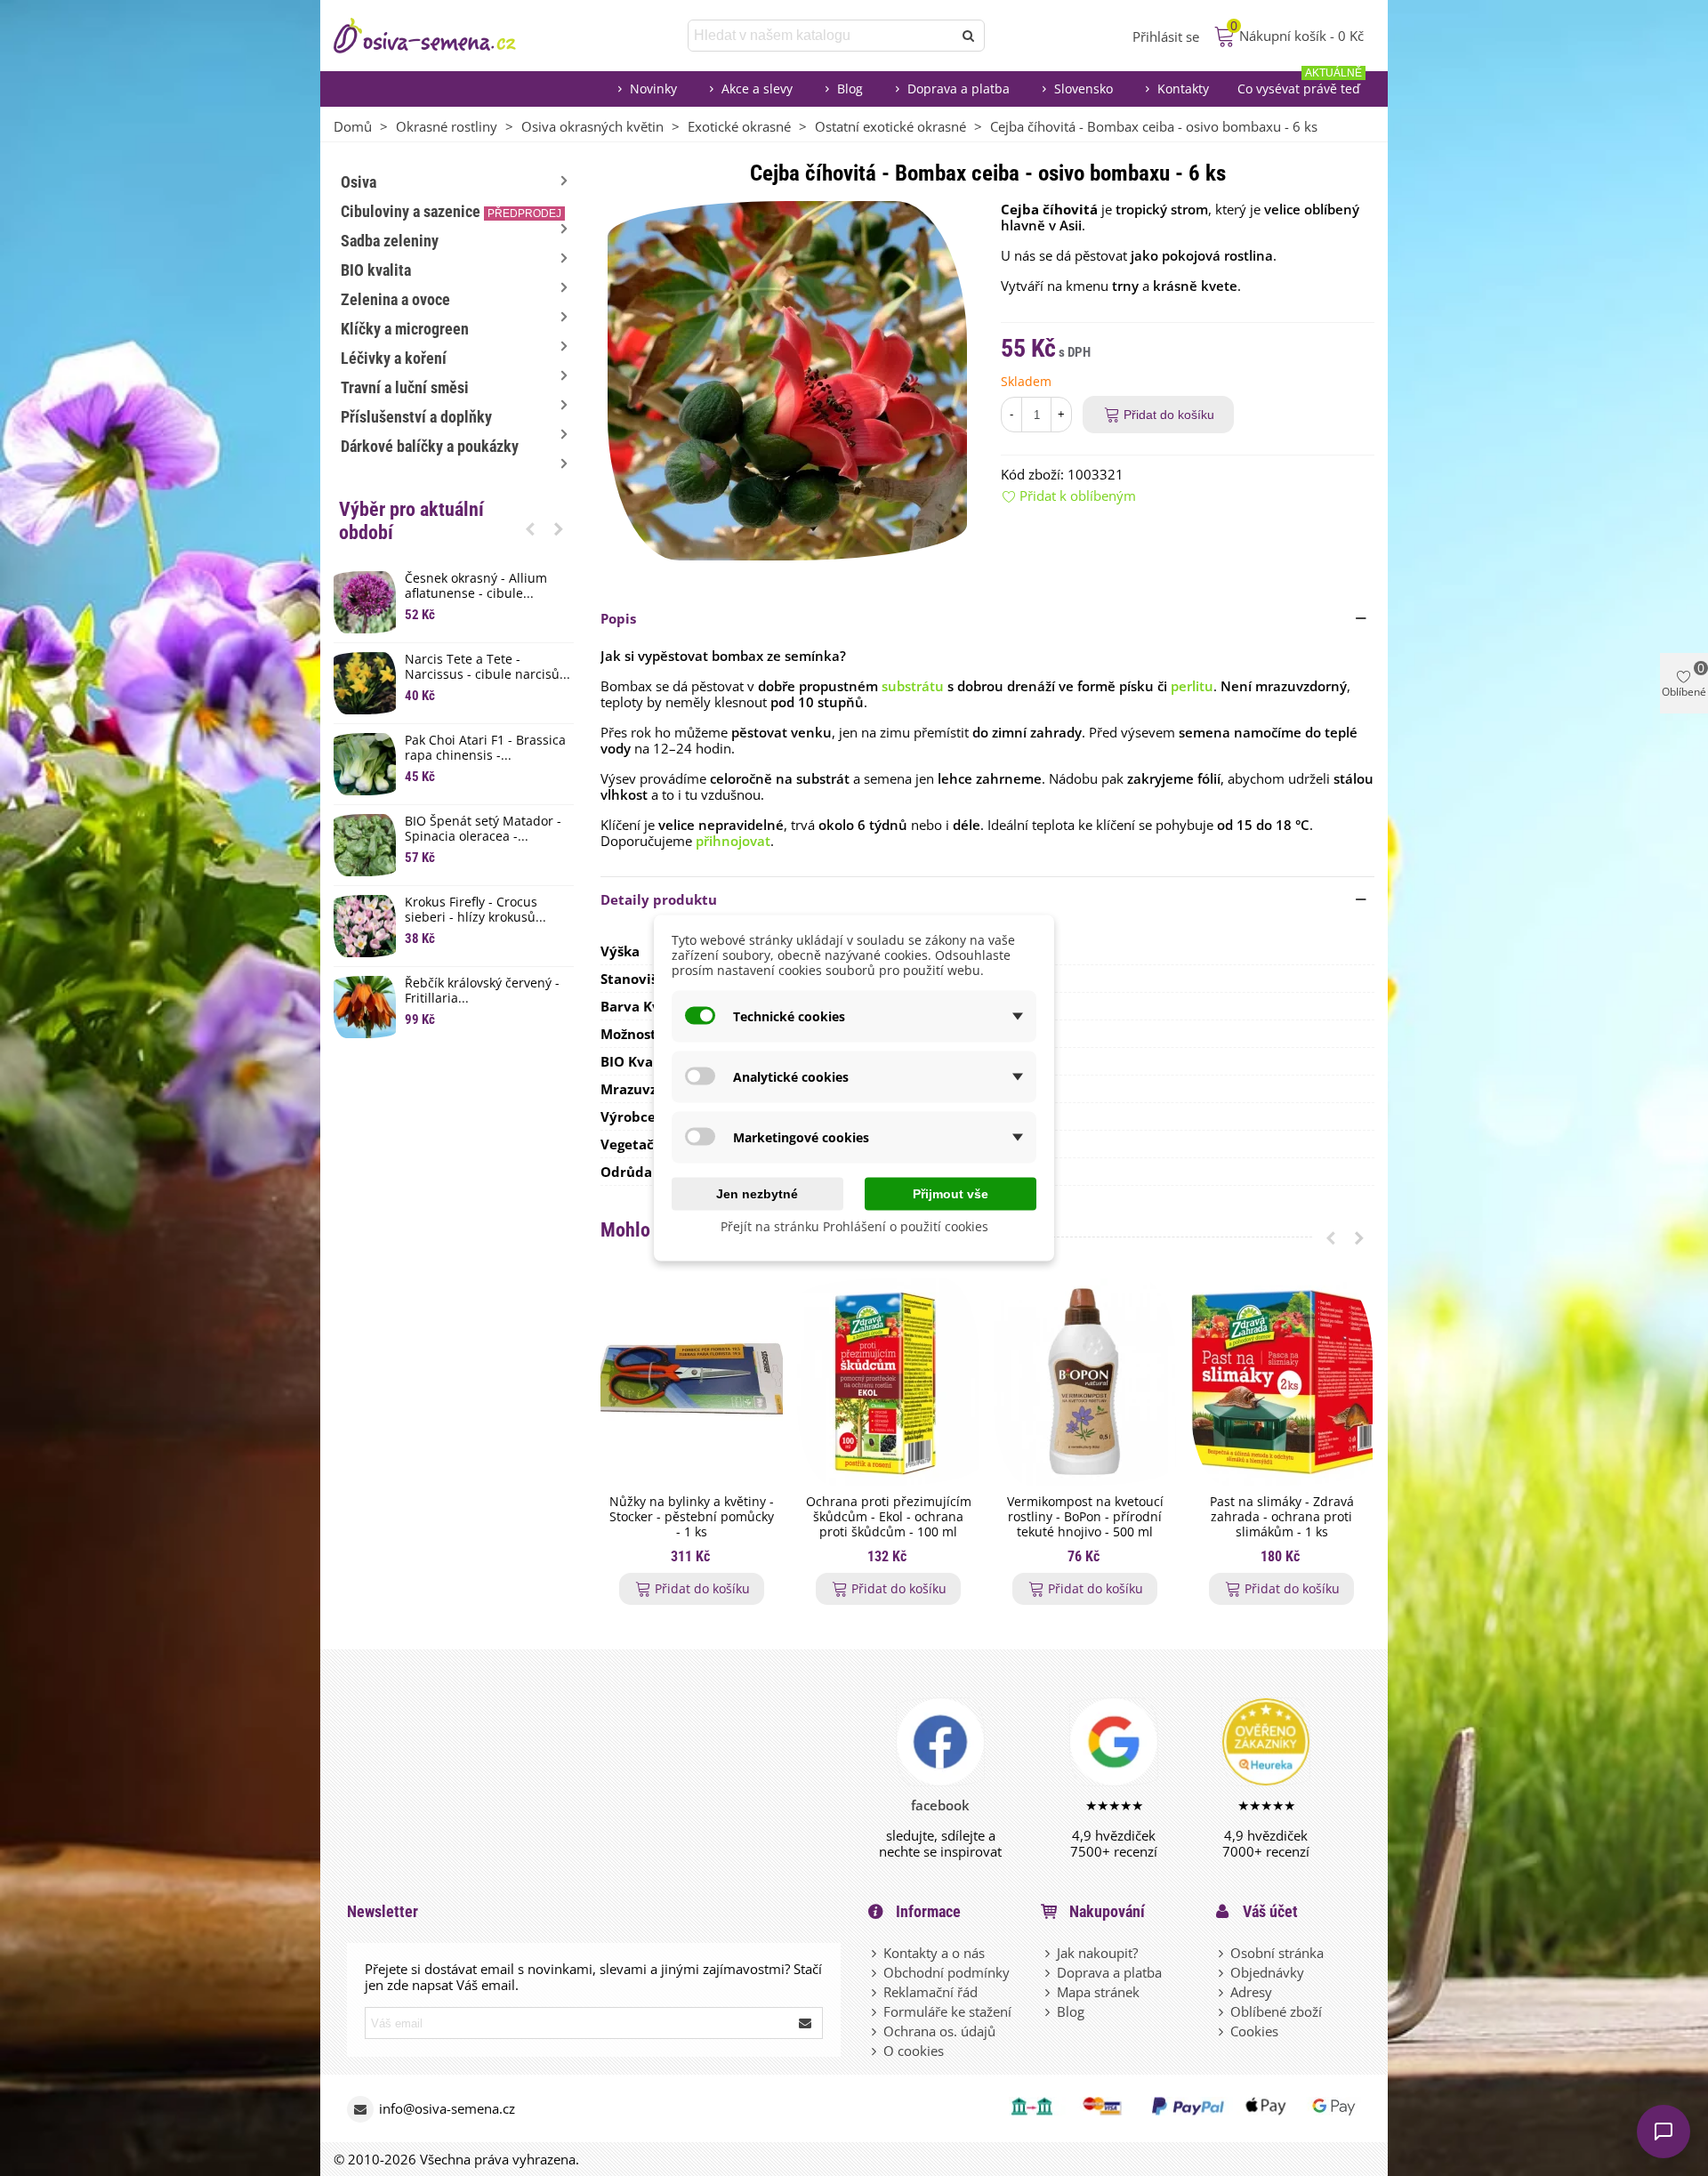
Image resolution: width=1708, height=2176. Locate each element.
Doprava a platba (959, 89)
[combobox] (822, 36)
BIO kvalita (376, 270)
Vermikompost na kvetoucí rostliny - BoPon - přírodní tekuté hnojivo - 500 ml (1085, 1517)
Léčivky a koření (394, 358)
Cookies (1254, 2031)
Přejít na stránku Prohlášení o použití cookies (854, 1226)
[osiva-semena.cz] (440, 36)
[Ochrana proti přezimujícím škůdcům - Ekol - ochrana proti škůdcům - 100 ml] (888, 1382)
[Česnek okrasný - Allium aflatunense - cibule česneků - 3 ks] (365, 602)
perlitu (1192, 686)
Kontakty (1183, 89)
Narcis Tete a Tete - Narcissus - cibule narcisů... (487, 667)
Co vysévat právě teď (1300, 84)
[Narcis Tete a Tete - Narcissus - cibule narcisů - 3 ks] (365, 683)
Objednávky (1267, 1972)
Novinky (653, 89)
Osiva (359, 182)
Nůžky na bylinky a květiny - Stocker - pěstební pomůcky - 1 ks (692, 1517)
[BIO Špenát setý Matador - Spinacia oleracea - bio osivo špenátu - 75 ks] (365, 845)
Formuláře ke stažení (947, 2011)
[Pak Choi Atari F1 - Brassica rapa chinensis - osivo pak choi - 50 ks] (365, 764)
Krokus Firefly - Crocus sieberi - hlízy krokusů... (475, 910)
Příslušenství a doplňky (416, 417)
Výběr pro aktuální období (411, 521)
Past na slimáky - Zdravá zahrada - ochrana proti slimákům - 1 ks (1282, 1517)
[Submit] (806, 2023)
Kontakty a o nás (934, 1953)
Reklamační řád (931, 1992)
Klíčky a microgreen (405, 329)
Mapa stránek (1098, 1992)
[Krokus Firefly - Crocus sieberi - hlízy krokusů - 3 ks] (365, 926)
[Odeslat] (969, 36)
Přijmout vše (951, 1194)
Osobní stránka (1277, 1953)
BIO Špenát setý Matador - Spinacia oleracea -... (483, 829)
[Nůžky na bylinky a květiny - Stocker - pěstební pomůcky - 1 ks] (692, 1382)
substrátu (913, 686)
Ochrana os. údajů (939, 2031)
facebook (940, 1805)
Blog (850, 89)
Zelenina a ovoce (395, 299)
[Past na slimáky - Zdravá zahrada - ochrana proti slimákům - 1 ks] (1281, 1382)
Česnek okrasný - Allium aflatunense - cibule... (476, 586)
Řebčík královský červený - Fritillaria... (482, 991)
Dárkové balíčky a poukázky (430, 446)
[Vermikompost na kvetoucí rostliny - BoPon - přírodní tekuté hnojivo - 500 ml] (1085, 1382)
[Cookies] (1222, 2031)
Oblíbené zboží (1276, 2011)
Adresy (1251, 1992)
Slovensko (1084, 89)
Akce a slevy (757, 89)
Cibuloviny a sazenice (451, 211)
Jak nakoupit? (1097, 1953)
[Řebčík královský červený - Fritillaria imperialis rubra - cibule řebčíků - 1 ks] (365, 1007)
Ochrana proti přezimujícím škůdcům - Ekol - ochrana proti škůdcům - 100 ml (889, 1517)
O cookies (914, 2051)
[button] (530, 528)
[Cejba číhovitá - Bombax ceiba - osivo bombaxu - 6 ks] (787, 379)
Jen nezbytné (757, 1194)
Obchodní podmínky (947, 1972)
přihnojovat (733, 841)
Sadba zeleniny (390, 241)
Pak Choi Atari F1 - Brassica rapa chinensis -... (485, 748)
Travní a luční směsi (405, 387)
